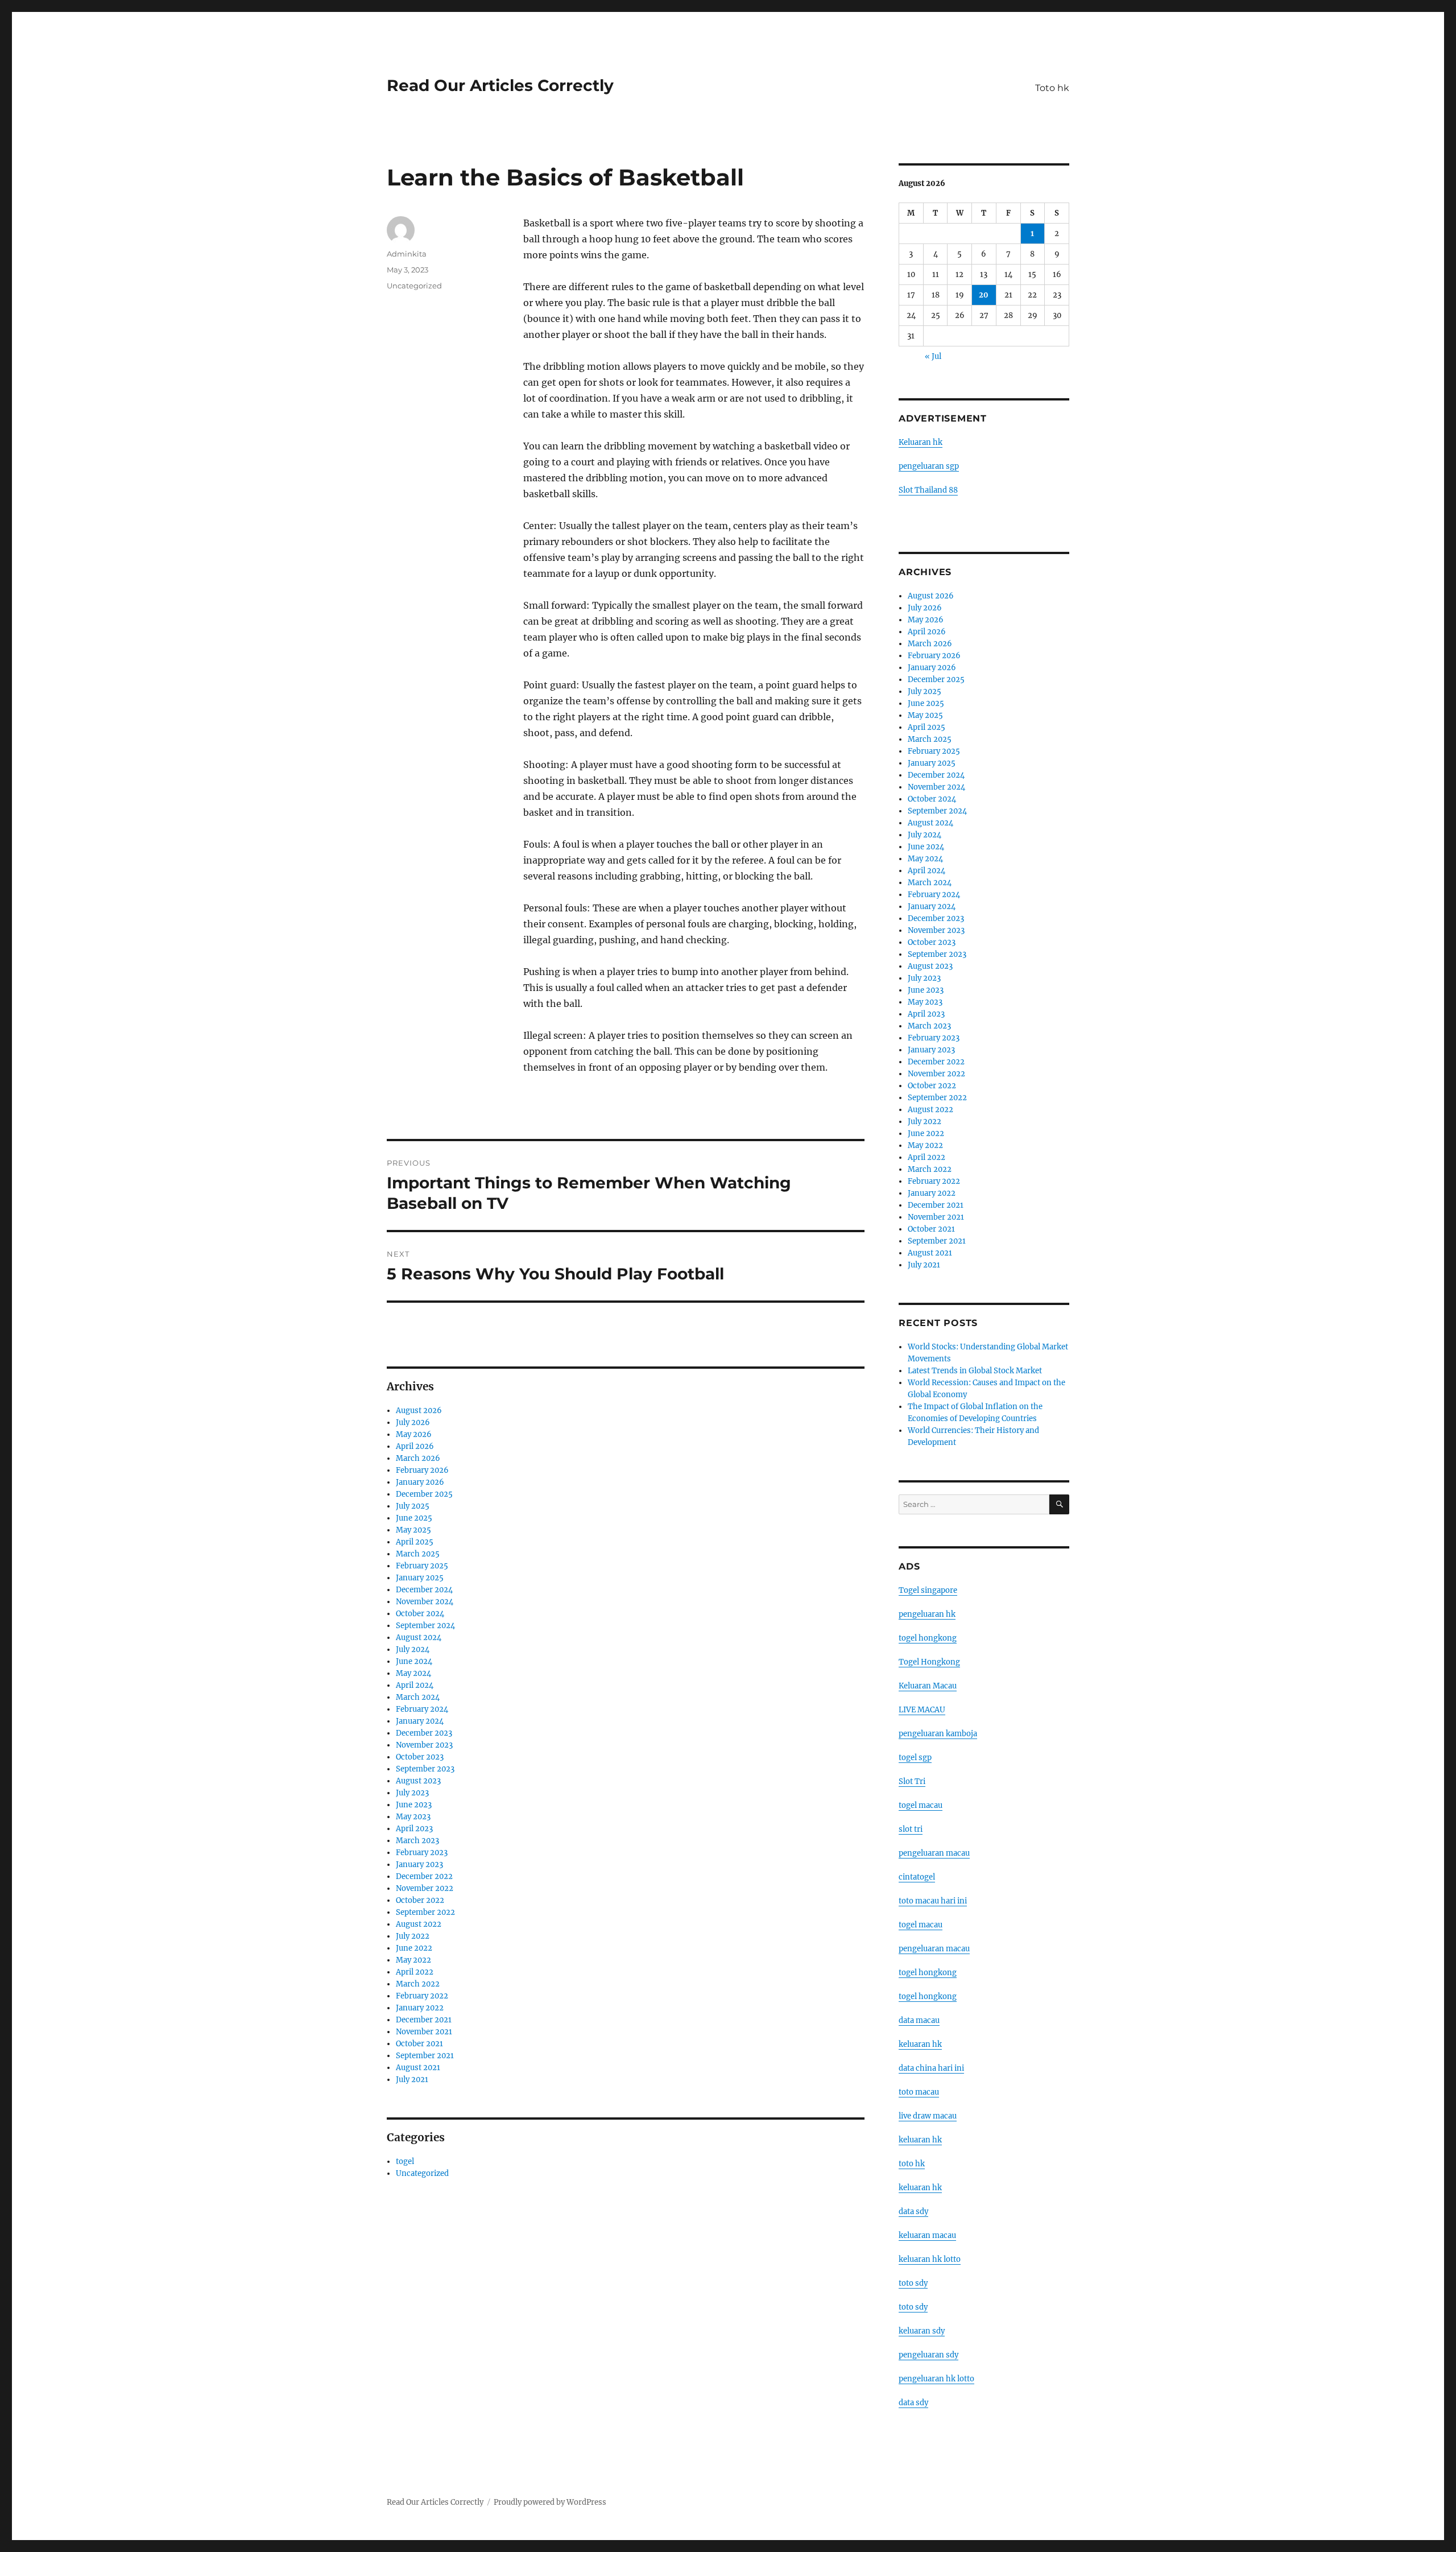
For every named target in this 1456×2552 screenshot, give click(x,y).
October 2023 (420, 1757)
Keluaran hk (921, 442)
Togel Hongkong (929, 1662)
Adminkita (407, 254)
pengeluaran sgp (929, 466)
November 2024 (425, 1602)
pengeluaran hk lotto (936, 2379)
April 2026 (415, 1446)
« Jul (933, 356)
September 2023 (425, 1769)
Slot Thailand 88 (928, 490)
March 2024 (418, 1697)
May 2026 (414, 1434)
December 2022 (424, 1876)
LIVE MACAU (922, 1710)
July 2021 (412, 2080)
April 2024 (415, 1685)
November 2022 (425, 1888)
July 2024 (413, 1649)
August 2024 (419, 1638)
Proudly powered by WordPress (550, 2502)
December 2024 (424, 1590)
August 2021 (418, 2068)
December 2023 (424, 1733)
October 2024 (420, 1614)
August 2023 (418, 1781)
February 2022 (422, 1996)
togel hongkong (928, 1638)
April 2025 (415, 1542)
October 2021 (419, 2044)
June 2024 (414, 1661)
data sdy (913, 2403)
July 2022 (413, 1936)
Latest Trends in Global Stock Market (975, 1371)
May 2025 (413, 1530)
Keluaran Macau (928, 1686)
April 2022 (415, 1972)
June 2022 (414, 1948)
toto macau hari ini (933, 1901)
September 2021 (425, 2056)
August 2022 (419, 1924)
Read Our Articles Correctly (500, 85)
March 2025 (418, 1554)
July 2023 (412, 1793)
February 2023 (422, 1853)
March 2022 (418, 1984)
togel (405, 2161)
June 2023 (414, 1805)
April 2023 (414, 1829)
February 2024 (422, 1709)
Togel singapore (928, 1590)
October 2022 (420, 1900)
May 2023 (413, 1817)
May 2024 (413, 1673)
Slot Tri (912, 1781)
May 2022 (413, 1960)
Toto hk (1052, 88)
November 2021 (424, 2032)
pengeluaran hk (927, 1614)
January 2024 (420, 1721)
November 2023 (424, 1745)
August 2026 (419, 1411)
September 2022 (425, 1912)
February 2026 (422, 1470)
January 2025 (420, 1578)
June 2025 (414, 1518)
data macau (919, 2020)
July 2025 (413, 1506)
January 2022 (420, 2008)
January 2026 (420, 1482)
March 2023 (417, 1841)
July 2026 (413, 1422)
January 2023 (419, 1865)
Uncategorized (414, 286)
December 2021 (424, 2020)
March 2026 (418, 1458)
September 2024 (425, 1626)
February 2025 (422, 1566)
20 (984, 295)
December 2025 (424, 1494)
